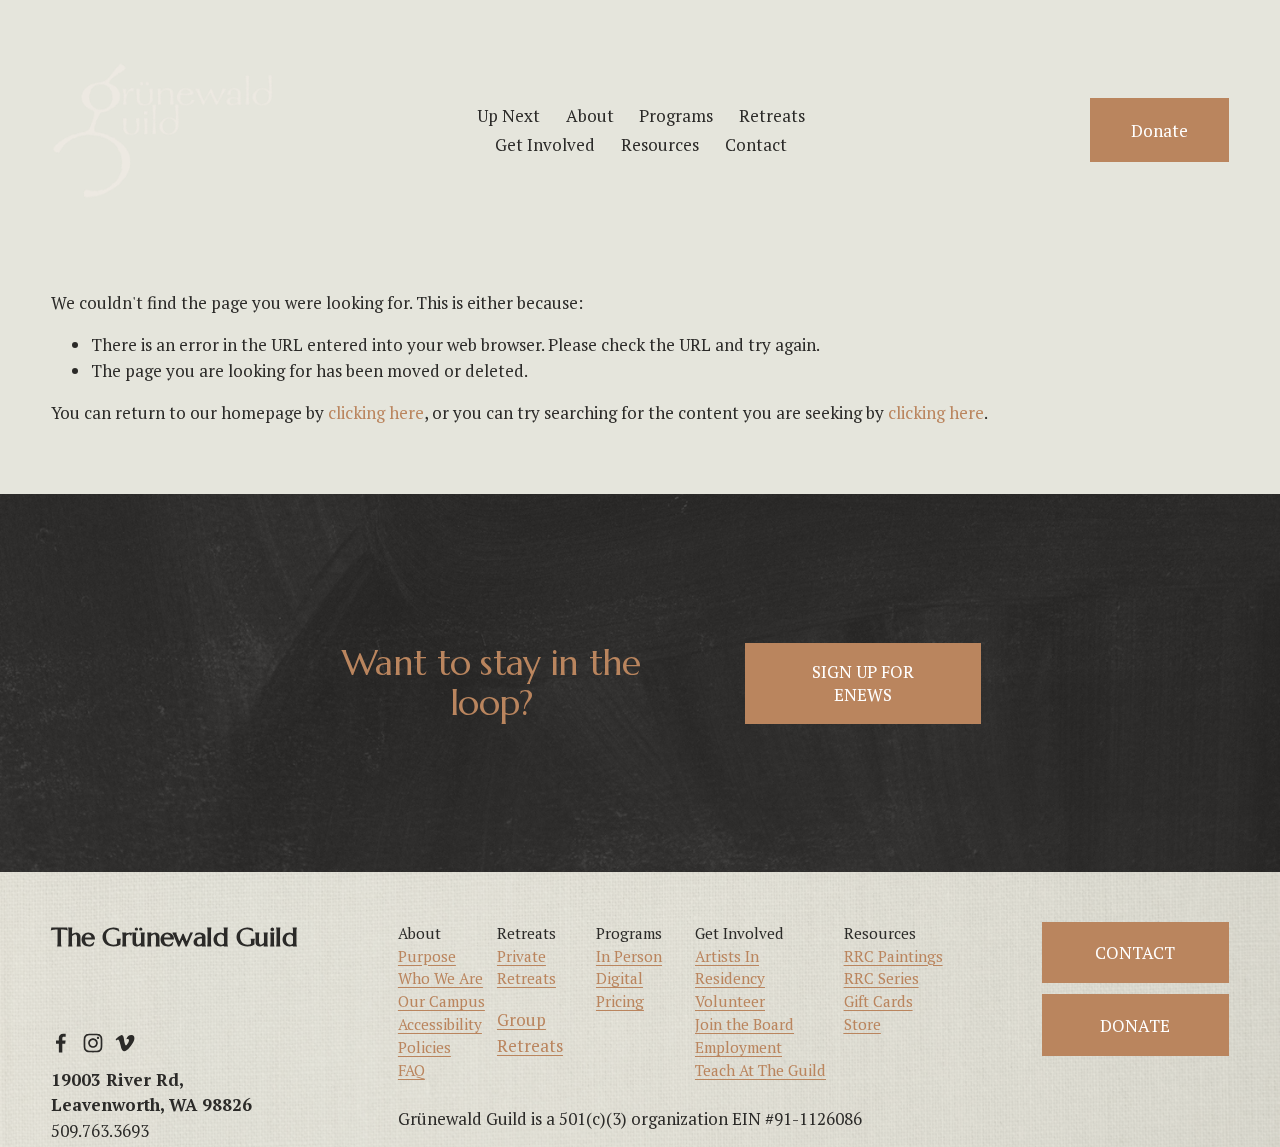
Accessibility (440, 1024)
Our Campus (441, 1001)
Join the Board (744, 1024)
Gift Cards (878, 1001)
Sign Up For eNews (863, 683)
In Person (629, 956)
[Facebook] (61, 1043)
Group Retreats (530, 1032)
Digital (619, 978)
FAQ (411, 1070)
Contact (756, 144)
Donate (1159, 130)
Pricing (620, 1001)
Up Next (508, 115)
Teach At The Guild (760, 1070)
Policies (424, 1047)
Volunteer (730, 1001)
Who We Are (440, 978)
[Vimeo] (125, 1043)
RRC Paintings (893, 956)
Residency (730, 978)
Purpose (427, 956)
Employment (738, 1047)
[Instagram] (93, 1043)
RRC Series (881, 978)
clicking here (376, 412)
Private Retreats (526, 967)
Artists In (727, 956)
